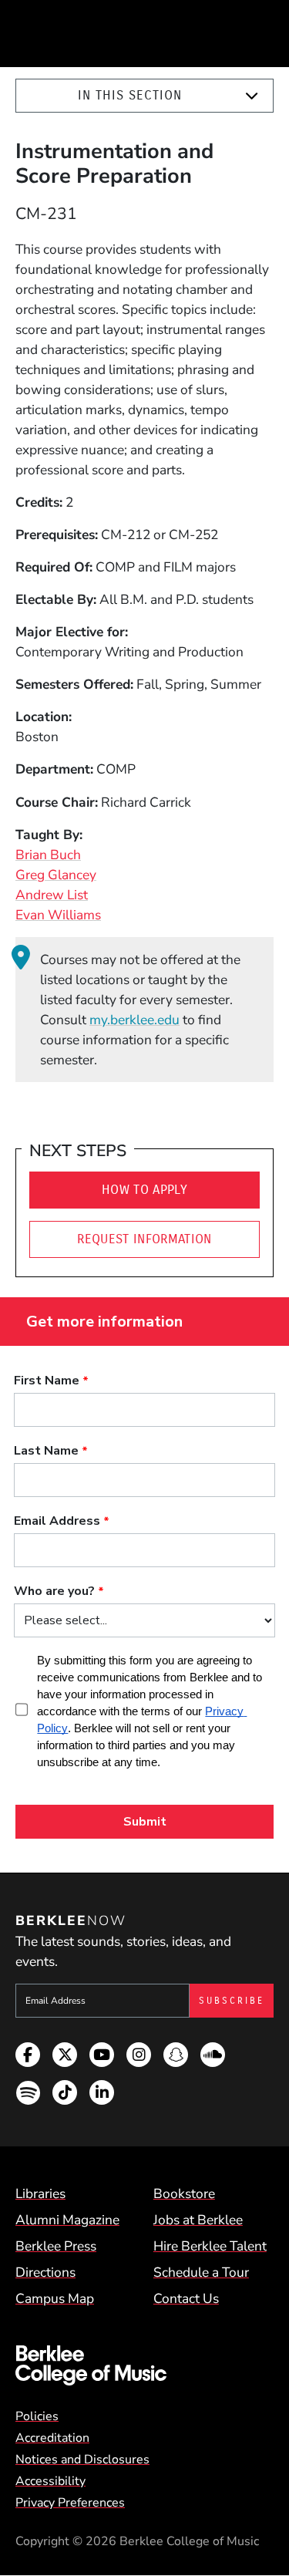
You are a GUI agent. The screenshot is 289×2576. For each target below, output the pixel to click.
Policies (37, 2416)
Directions (45, 2272)
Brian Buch (48, 855)
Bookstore (184, 2193)
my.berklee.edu (134, 1020)
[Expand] (252, 96)
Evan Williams (58, 915)
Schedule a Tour (201, 2272)
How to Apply (144, 1190)
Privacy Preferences (70, 2503)
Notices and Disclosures (82, 2460)
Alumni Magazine (67, 2220)
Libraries (40, 2193)
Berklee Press (56, 2246)
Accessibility (50, 2481)
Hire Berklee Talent (210, 2246)
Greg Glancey (56, 875)
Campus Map (55, 2298)
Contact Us (186, 2298)
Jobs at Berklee (198, 2220)
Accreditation (52, 2438)
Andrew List (52, 895)
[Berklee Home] (144, 2365)
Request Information (144, 1239)
